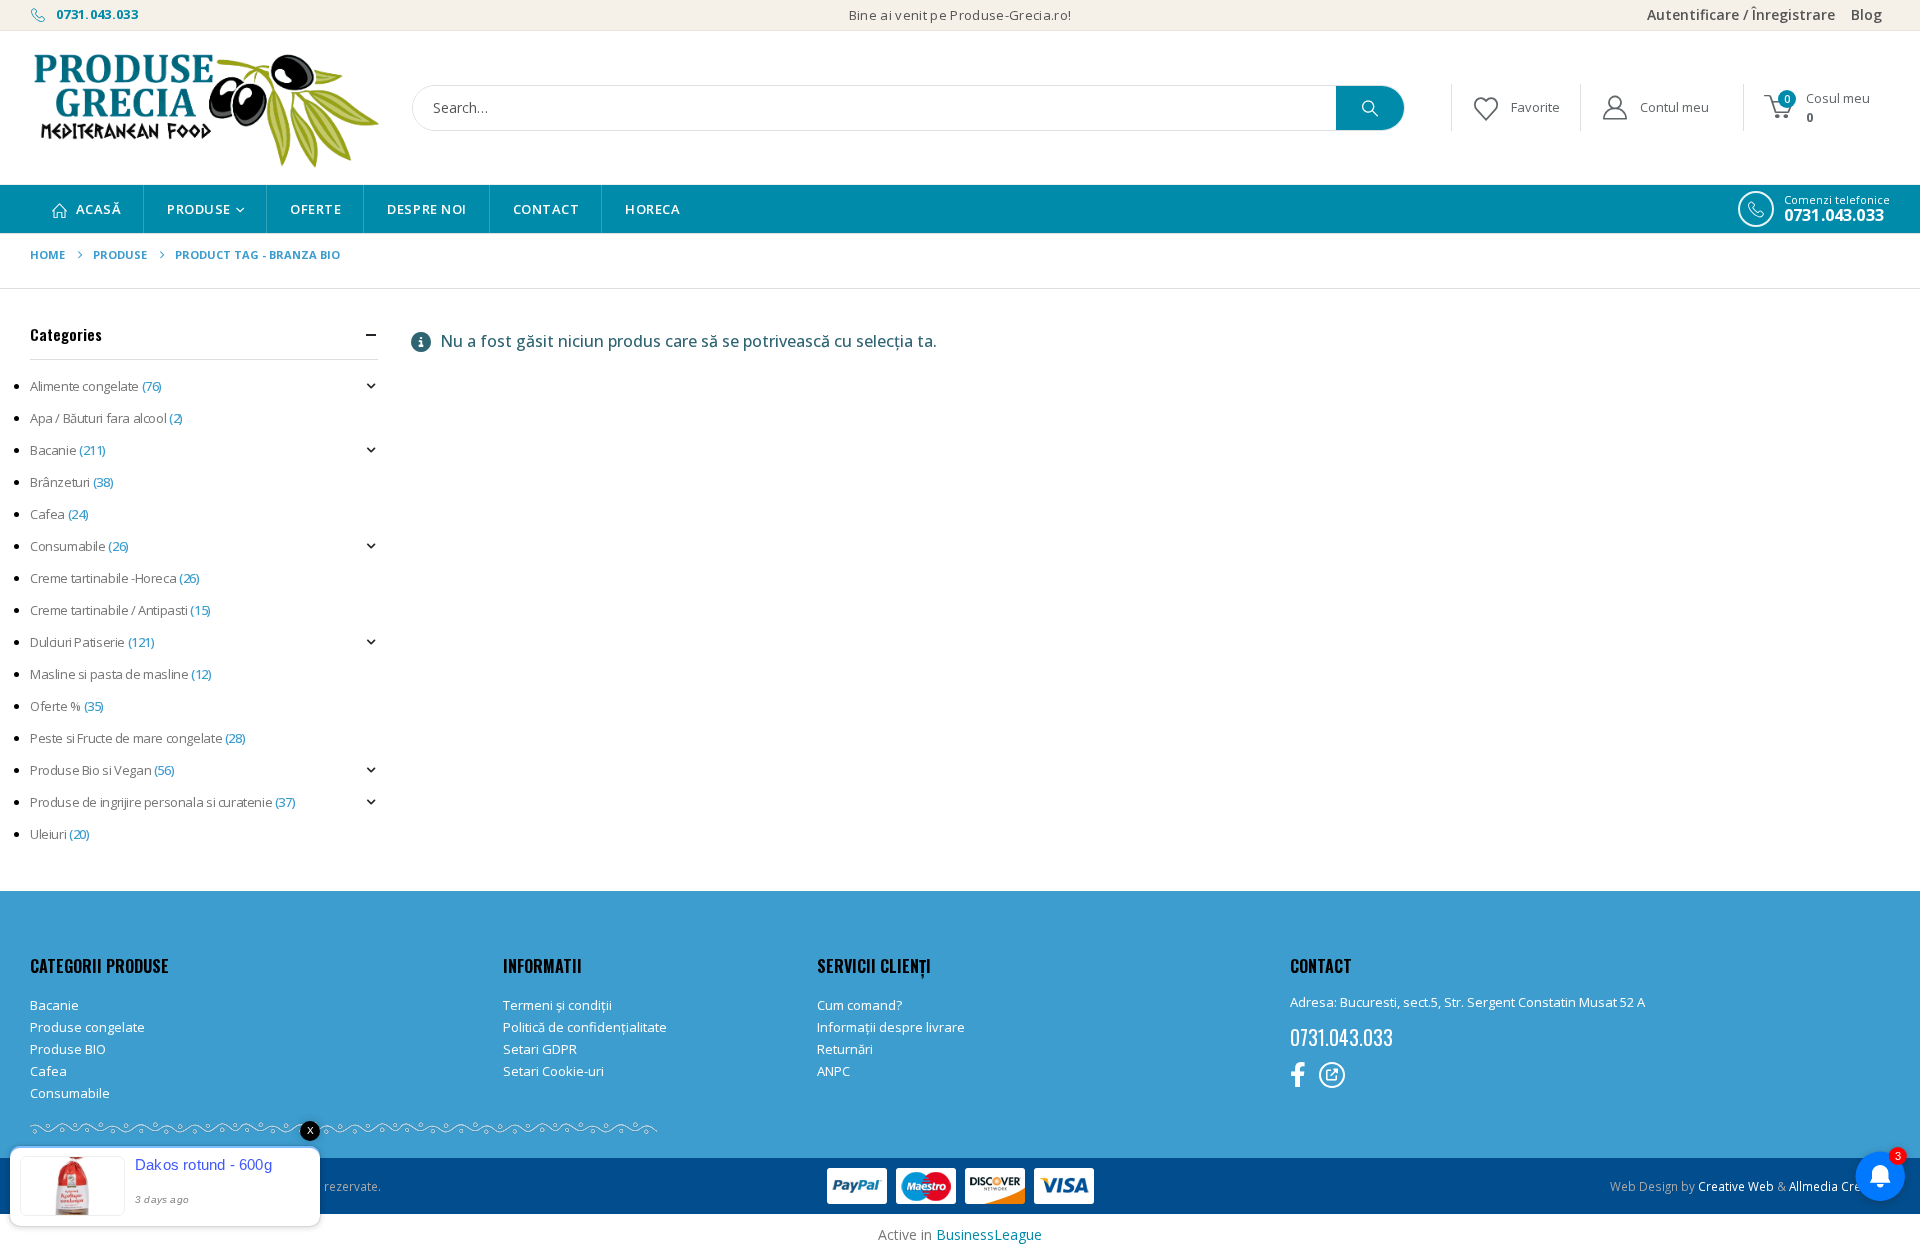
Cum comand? (859, 1005)
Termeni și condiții (557, 1005)
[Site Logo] (205, 107)
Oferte (315, 209)
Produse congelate (87, 1027)
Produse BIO (68, 1049)
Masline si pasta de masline (109, 674)
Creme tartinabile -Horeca (103, 578)
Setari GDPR (540, 1049)
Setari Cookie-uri (553, 1071)
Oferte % (55, 706)
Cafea (47, 514)
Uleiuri (48, 834)
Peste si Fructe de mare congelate (126, 738)
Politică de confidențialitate (585, 1027)
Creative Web (1737, 1186)
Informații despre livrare (891, 1027)
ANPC (833, 1071)
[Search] (1370, 108)
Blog (1866, 14)
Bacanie (53, 450)
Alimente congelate (84, 386)
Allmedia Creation (1839, 1186)
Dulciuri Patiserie (77, 642)
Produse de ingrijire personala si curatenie (151, 802)
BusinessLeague (989, 1234)
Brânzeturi (60, 482)
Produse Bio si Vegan (90, 770)
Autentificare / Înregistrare (1741, 14)
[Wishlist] (1515, 107)
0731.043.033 (95, 14)
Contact (546, 209)
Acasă (99, 209)
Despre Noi (426, 209)
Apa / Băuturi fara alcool (98, 418)
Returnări (845, 1049)
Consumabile (68, 546)
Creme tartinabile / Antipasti (109, 610)
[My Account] (1654, 107)
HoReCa (652, 209)
